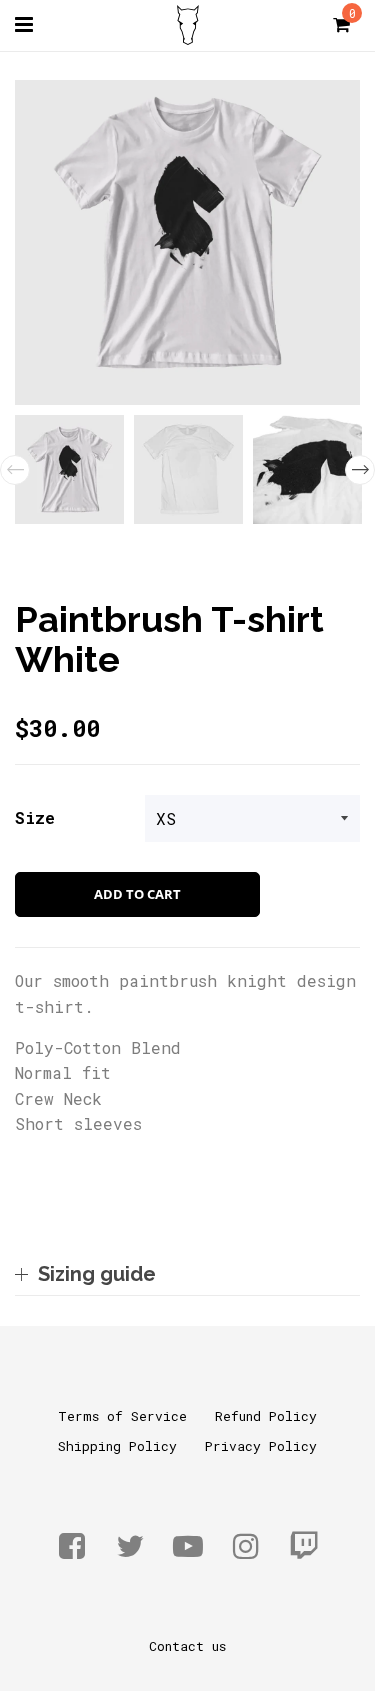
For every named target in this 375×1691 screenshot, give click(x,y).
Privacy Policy (261, 1446)
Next (360, 470)
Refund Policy (266, 1416)
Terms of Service (122, 1416)
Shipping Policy (117, 1446)
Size (35, 817)
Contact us (187, 1646)
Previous (15, 470)
